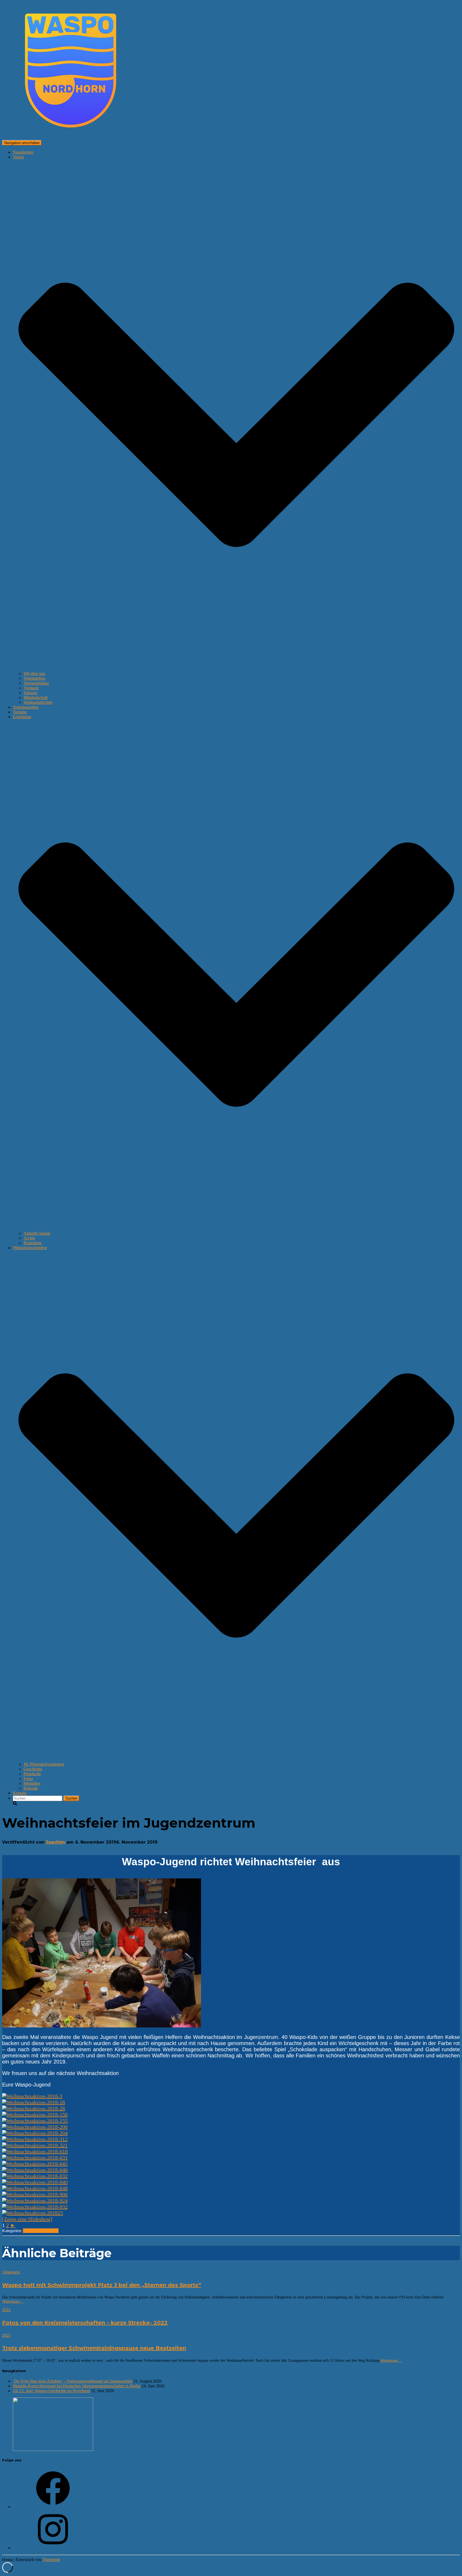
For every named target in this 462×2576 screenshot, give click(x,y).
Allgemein (40, 2231)
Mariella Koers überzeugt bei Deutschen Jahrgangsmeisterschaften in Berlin (77, 2386)
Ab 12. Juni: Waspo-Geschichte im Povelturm (51, 2391)
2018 (27, 2231)
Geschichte (33, 1769)
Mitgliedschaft (36, 698)
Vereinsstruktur (36, 683)
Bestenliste (33, 1243)
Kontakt (20, 1793)
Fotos (28, 1779)
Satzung (30, 693)
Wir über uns (34, 673)
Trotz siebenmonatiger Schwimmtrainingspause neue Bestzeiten (94, 2348)
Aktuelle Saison (37, 1233)
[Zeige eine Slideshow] (27, 2219)
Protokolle (32, 1774)
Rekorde (31, 1788)
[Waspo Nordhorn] (71, 137)
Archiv (29, 1238)
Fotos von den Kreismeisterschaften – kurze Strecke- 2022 (85, 2323)
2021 (6, 2335)
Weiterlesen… (13, 2301)
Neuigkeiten (23, 152)
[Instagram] (53, 2548)
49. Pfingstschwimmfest (44, 1764)
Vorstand (31, 688)
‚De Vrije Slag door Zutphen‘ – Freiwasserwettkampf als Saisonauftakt (73, 2381)
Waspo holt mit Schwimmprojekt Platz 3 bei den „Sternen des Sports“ (102, 2285)
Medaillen (32, 1783)
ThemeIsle (51, 2560)
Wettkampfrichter (38, 702)
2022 (6, 2310)
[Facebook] (53, 2507)
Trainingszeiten (26, 707)
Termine (20, 712)
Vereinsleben (34, 678)
